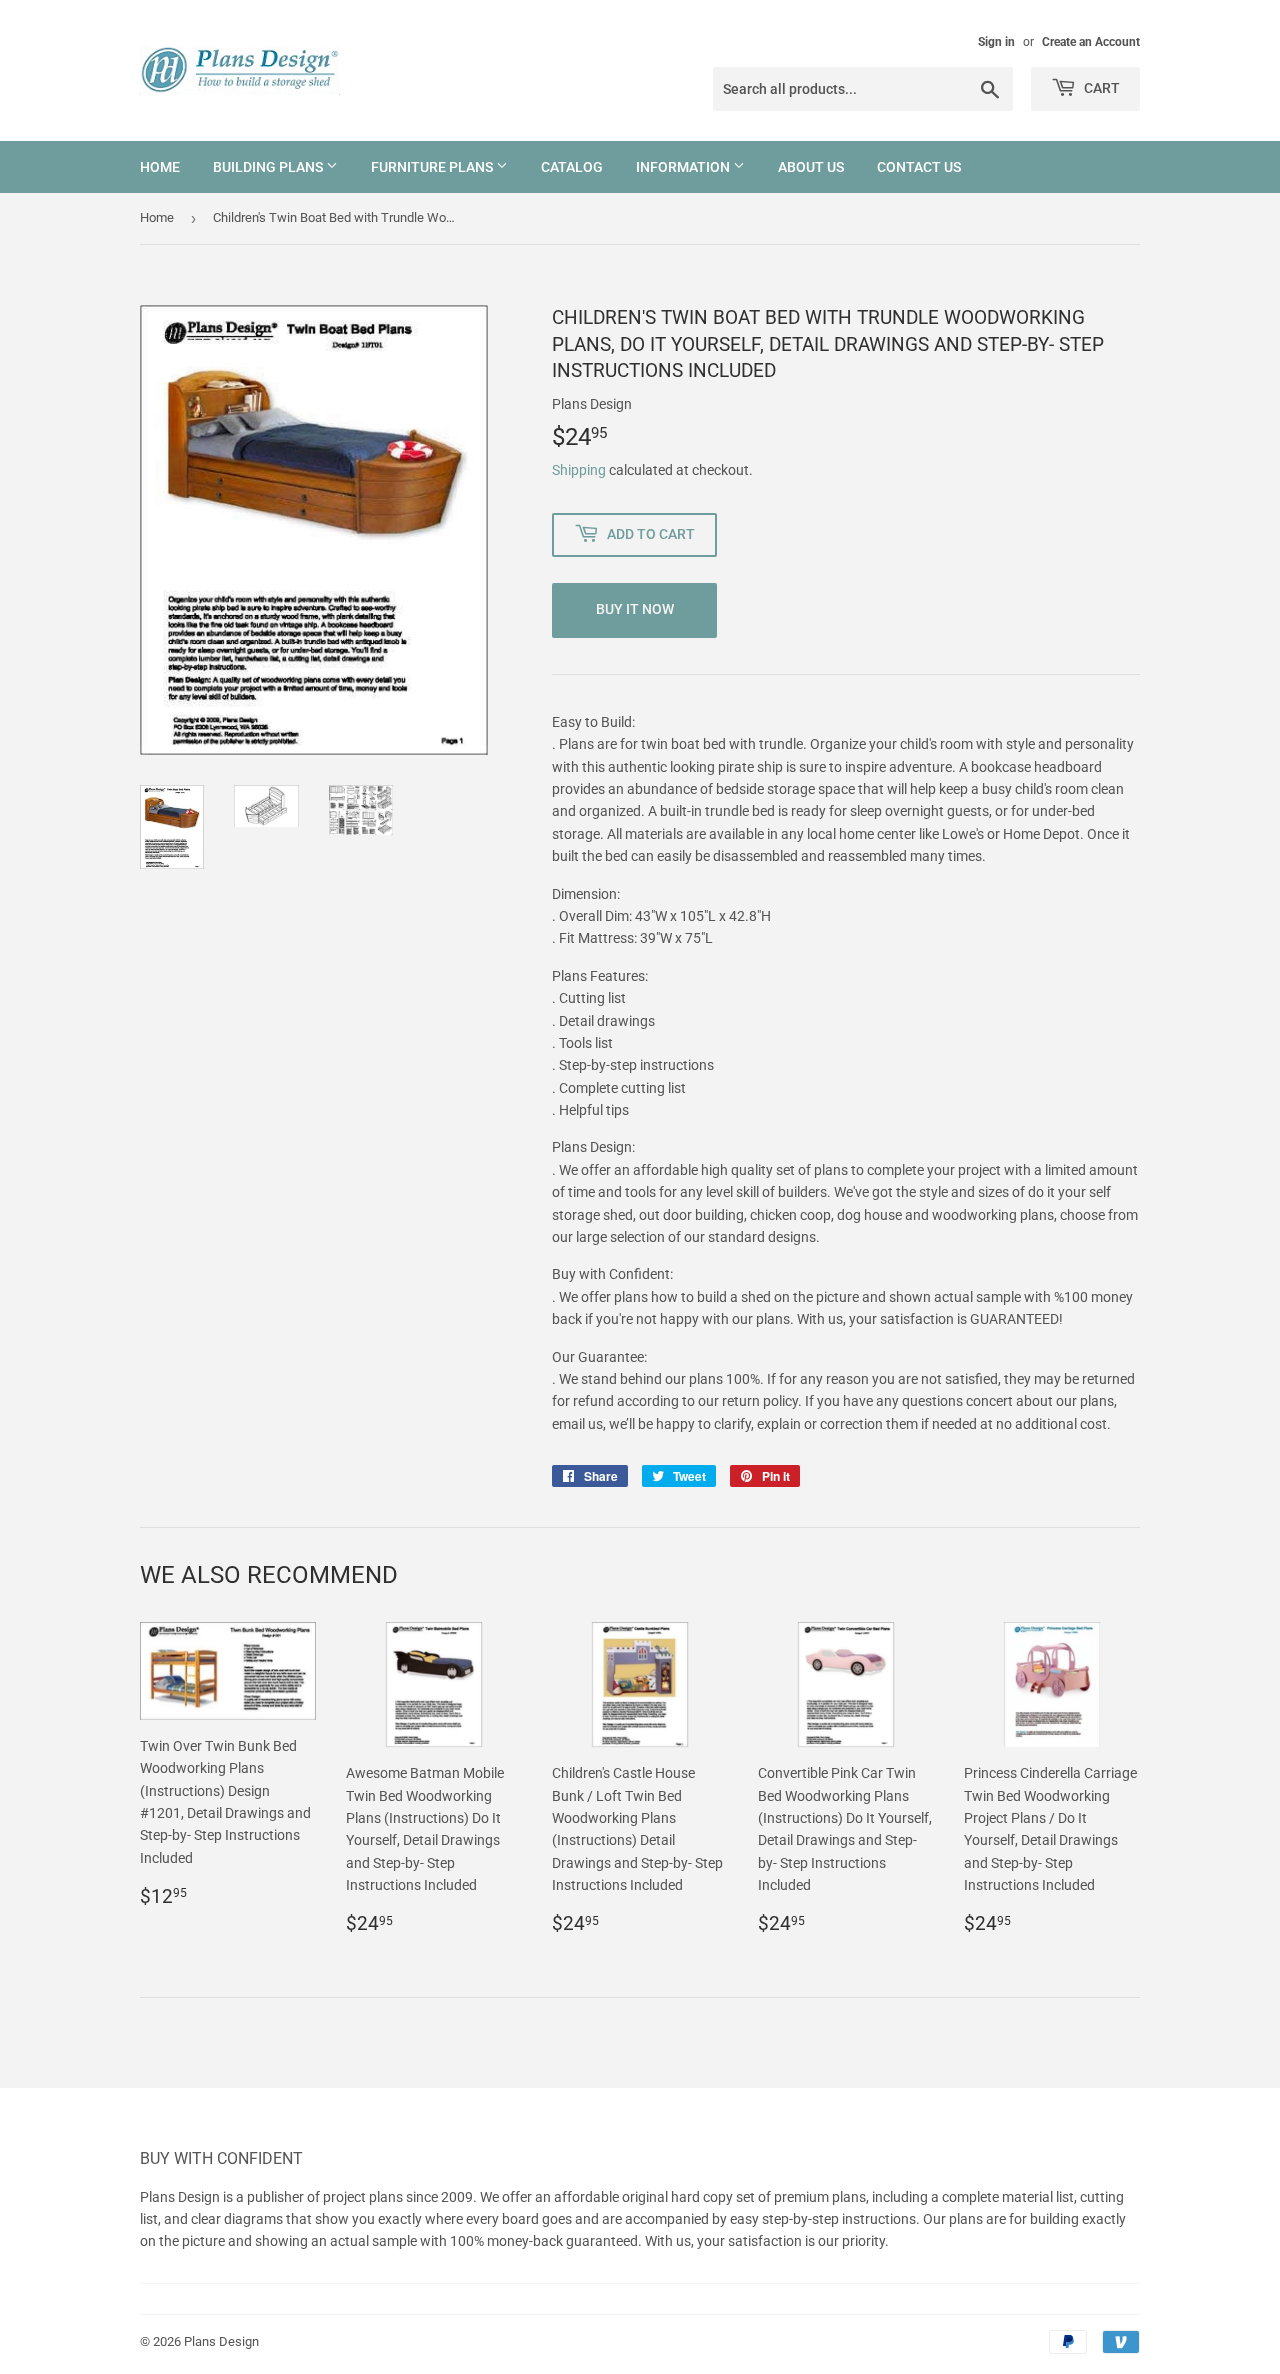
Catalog (572, 167)
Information (684, 167)
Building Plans (269, 167)
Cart (1100, 88)
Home (160, 167)
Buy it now (635, 609)
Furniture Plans (433, 167)
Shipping (579, 470)
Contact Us (919, 167)
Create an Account (1091, 42)
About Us (811, 167)
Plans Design (221, 2341)
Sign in (996, 42)
